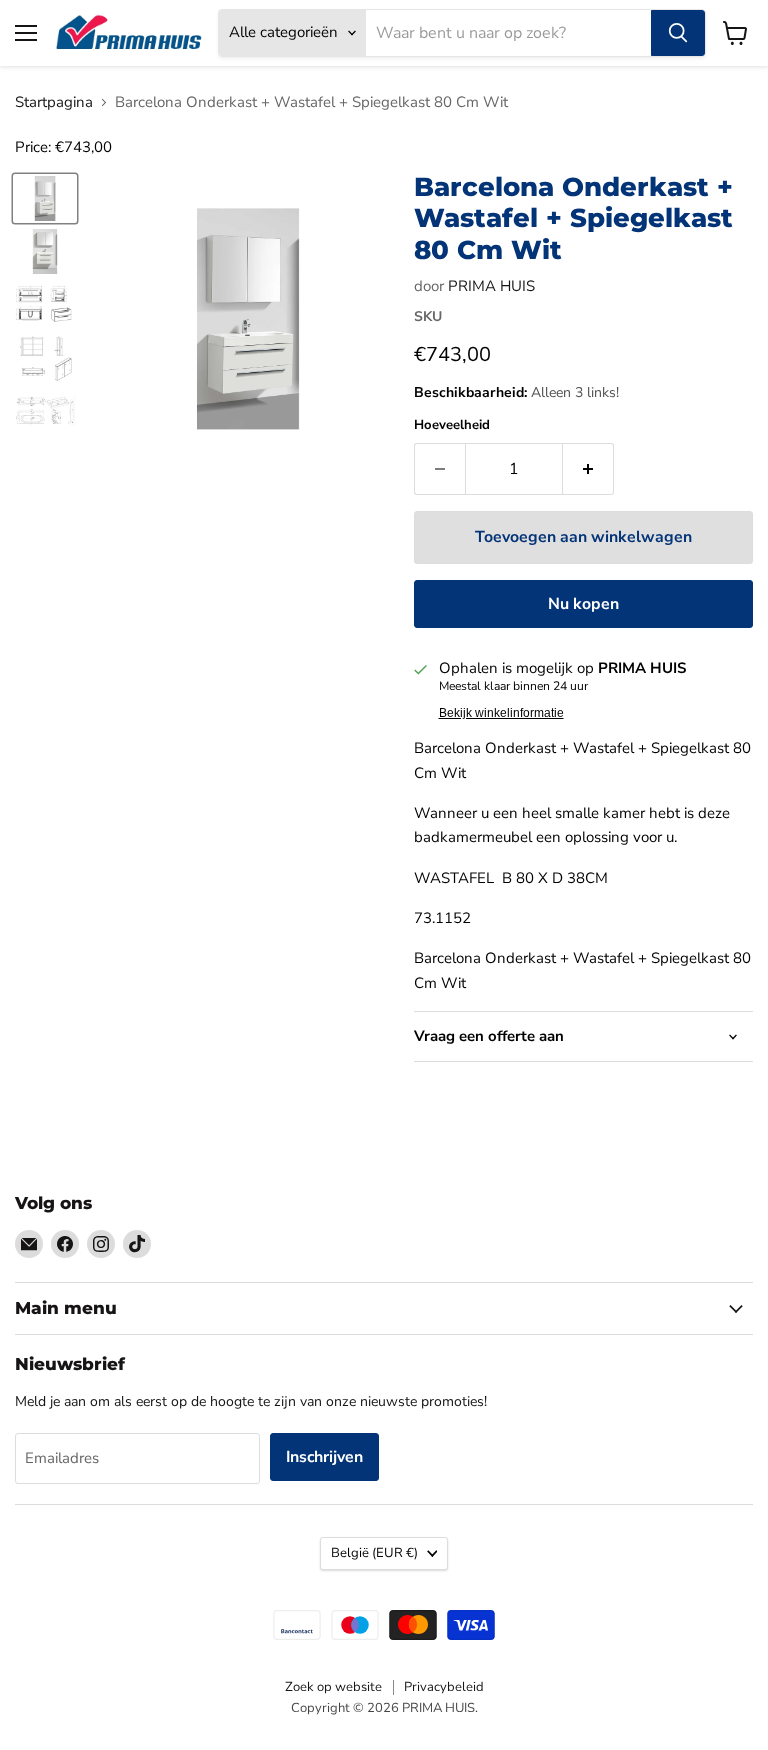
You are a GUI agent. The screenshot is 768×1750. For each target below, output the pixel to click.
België (374, 1553)
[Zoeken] (678, 33)
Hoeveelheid (452, 425)
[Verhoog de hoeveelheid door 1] (588, 469)
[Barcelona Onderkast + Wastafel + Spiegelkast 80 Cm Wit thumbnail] (45, 198)
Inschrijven (324, 1457)
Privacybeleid (444, 1687)
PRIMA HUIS (491, 286)
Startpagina (54, 102)
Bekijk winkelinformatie (501, 713)
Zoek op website (333, 1687)
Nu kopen (583, 604)
